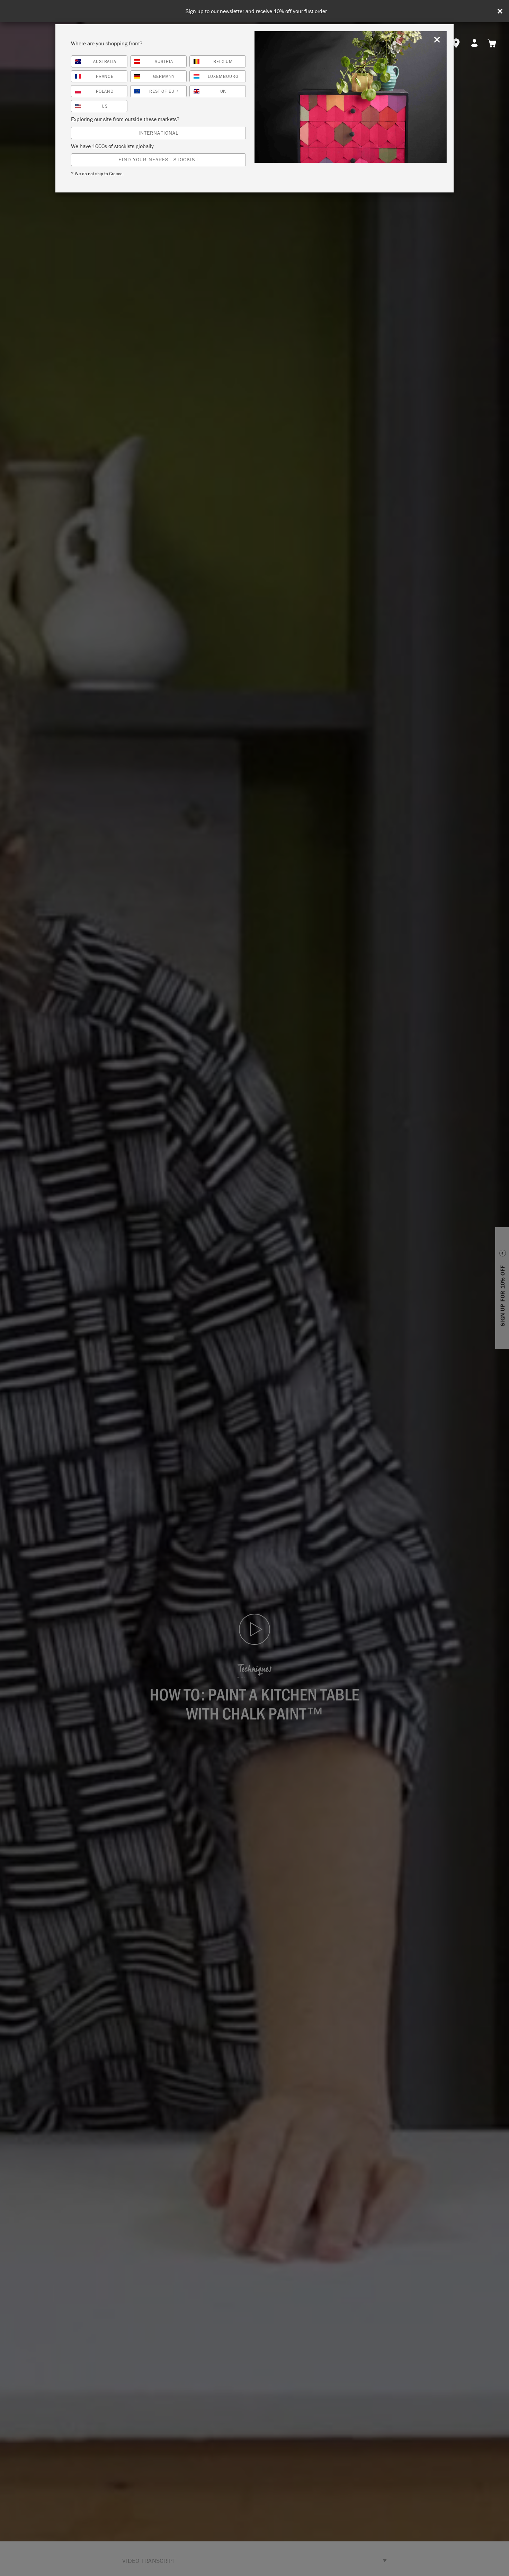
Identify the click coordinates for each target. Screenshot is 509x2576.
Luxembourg (223, 76)
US (105, 106)
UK (223, 91)
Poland (105, 91)
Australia (105, 61)
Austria (164, 61)
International (159, 133)
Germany (164, 76)
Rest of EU (164, 91)
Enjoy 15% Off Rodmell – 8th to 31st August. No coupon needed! (256, 11)
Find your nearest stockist (158, 159)
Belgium (223, 61)
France (105, 76)
